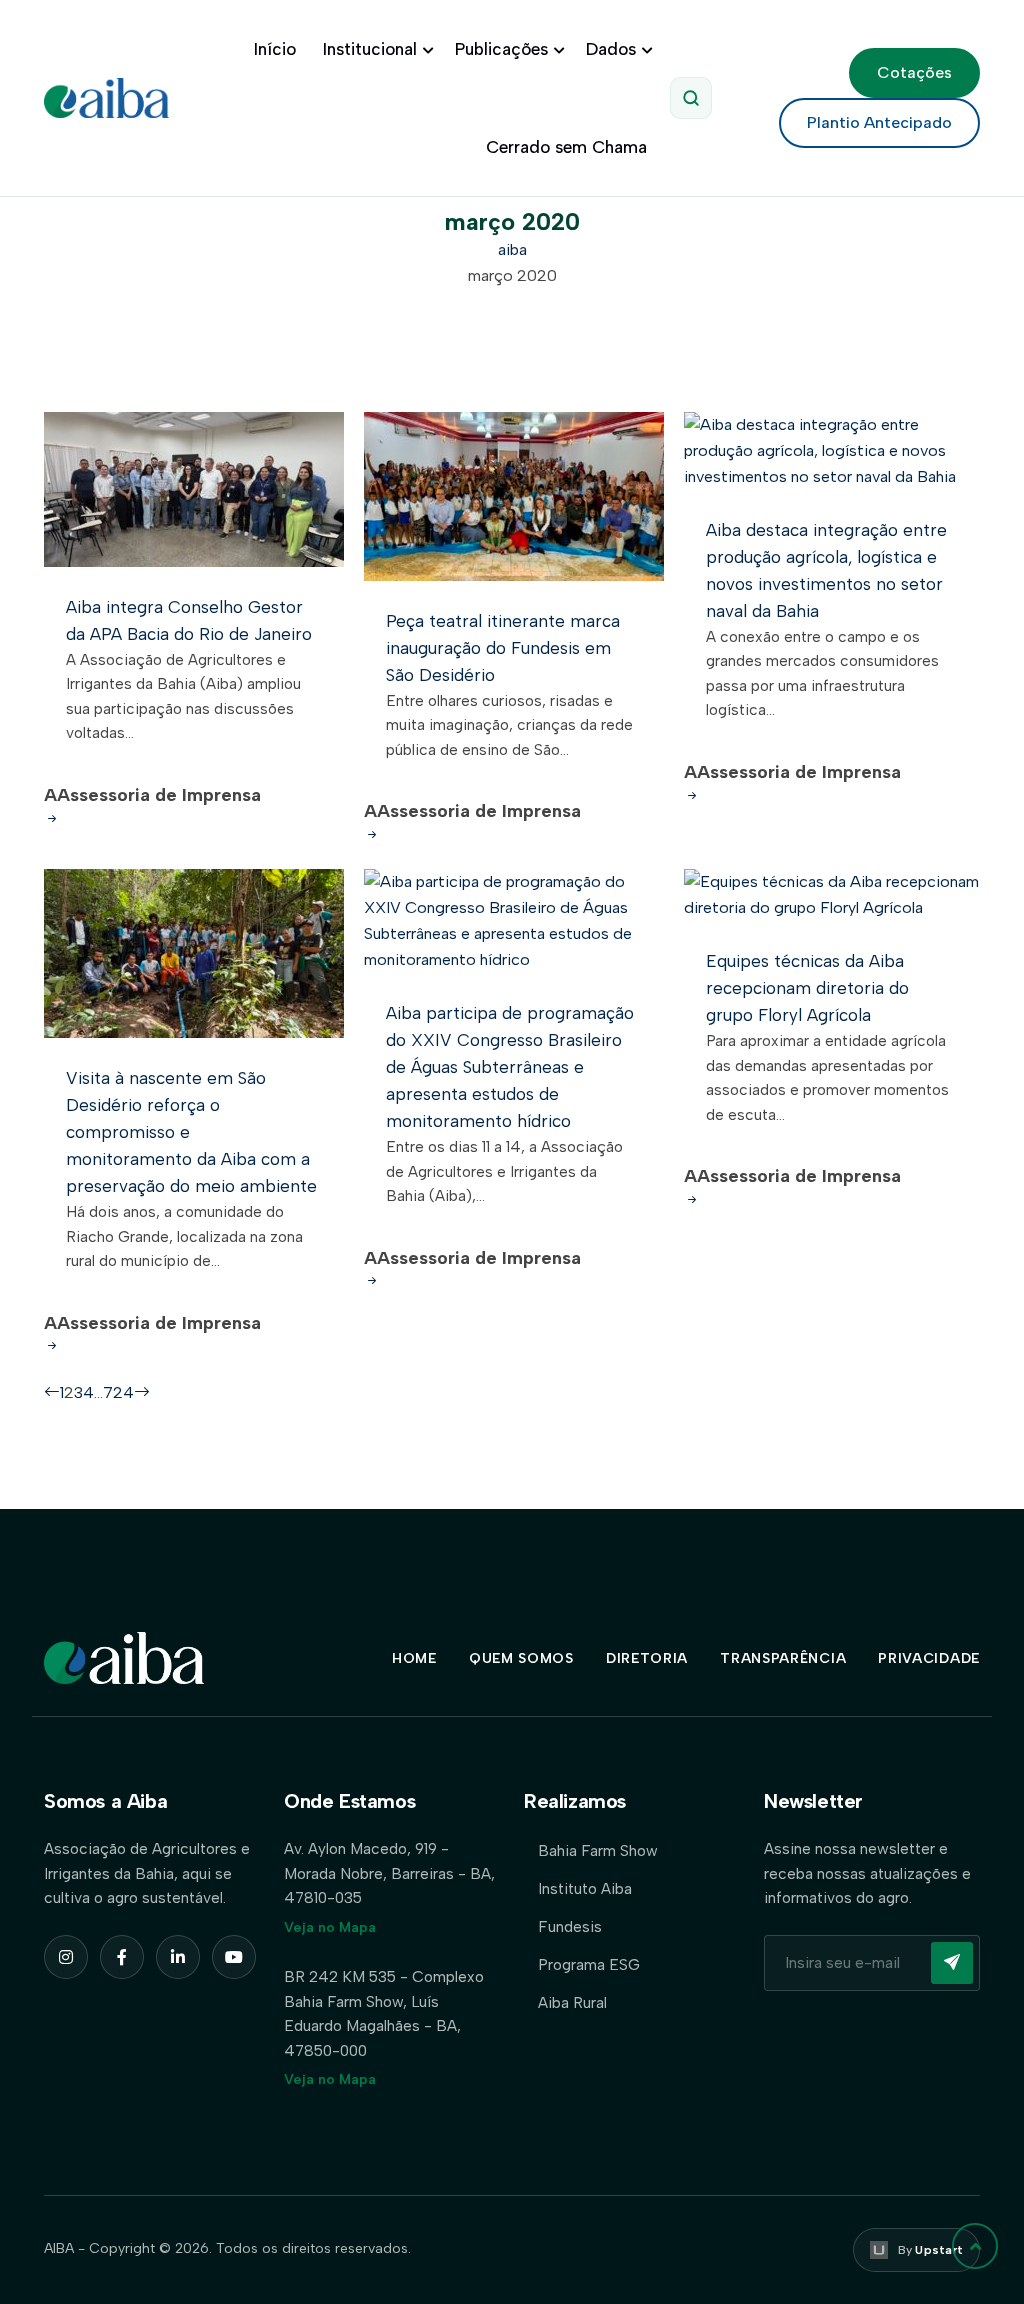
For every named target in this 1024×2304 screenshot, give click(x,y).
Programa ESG (589, 1964)
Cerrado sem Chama (566, 147)
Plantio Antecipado (879, 122)
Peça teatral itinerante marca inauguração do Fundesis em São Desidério (503, 648)
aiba (512, 249)
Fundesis (570, 1926)
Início (275, 49)
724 (118, 1392)
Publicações (501, 49)
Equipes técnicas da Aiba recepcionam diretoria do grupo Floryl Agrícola (807, 988)
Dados (611, 49)
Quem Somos (521, 1658)
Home (414, 1658)
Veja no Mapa (330, 1927)
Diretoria (647, 1658)
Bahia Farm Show (598, 1850)
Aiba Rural (572, 2002)
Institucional (370, 49)
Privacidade (929, 1658)
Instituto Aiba (585, 1888)
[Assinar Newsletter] (952, 1963)
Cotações (914, 72)
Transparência (783, 1658)
